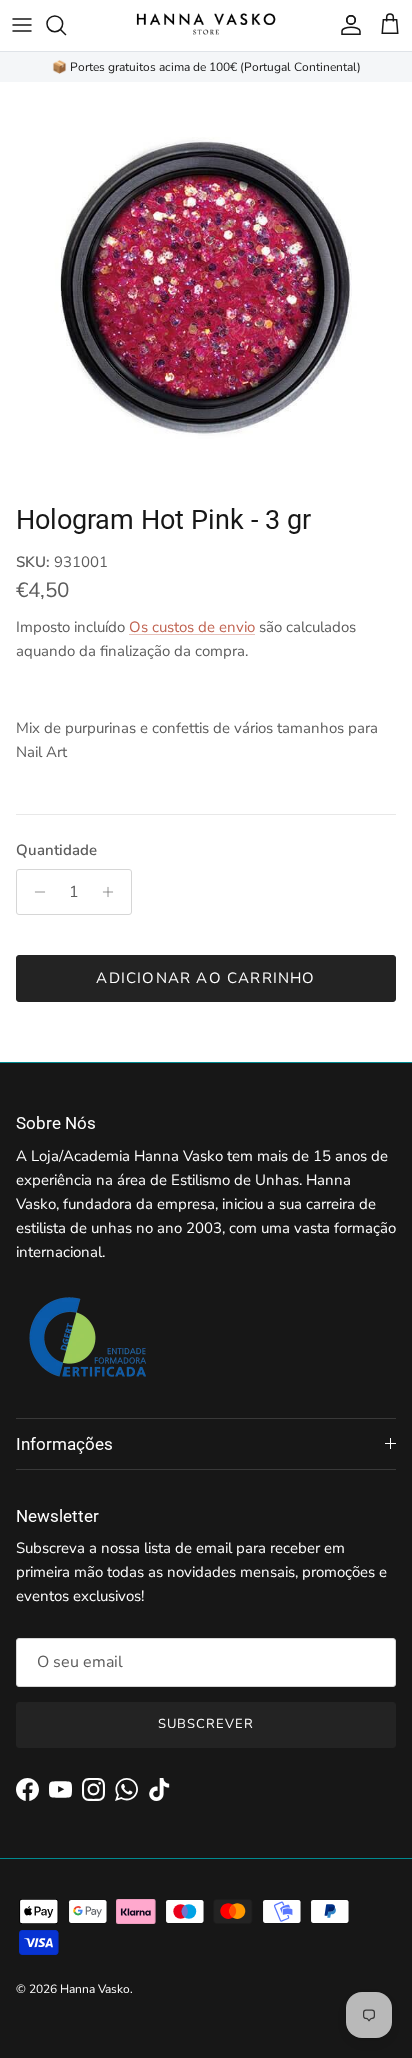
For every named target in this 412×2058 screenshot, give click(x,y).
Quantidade (56, 850)
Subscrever (206, 1724)
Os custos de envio (192, 627)
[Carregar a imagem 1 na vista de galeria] (206, 288)
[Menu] (22, 25)
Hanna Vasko (95, 1989)
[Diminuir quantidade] (34, 892)
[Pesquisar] (66, 25)
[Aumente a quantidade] (113, 892)
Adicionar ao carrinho (205, 978)
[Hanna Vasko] (206, 25)
